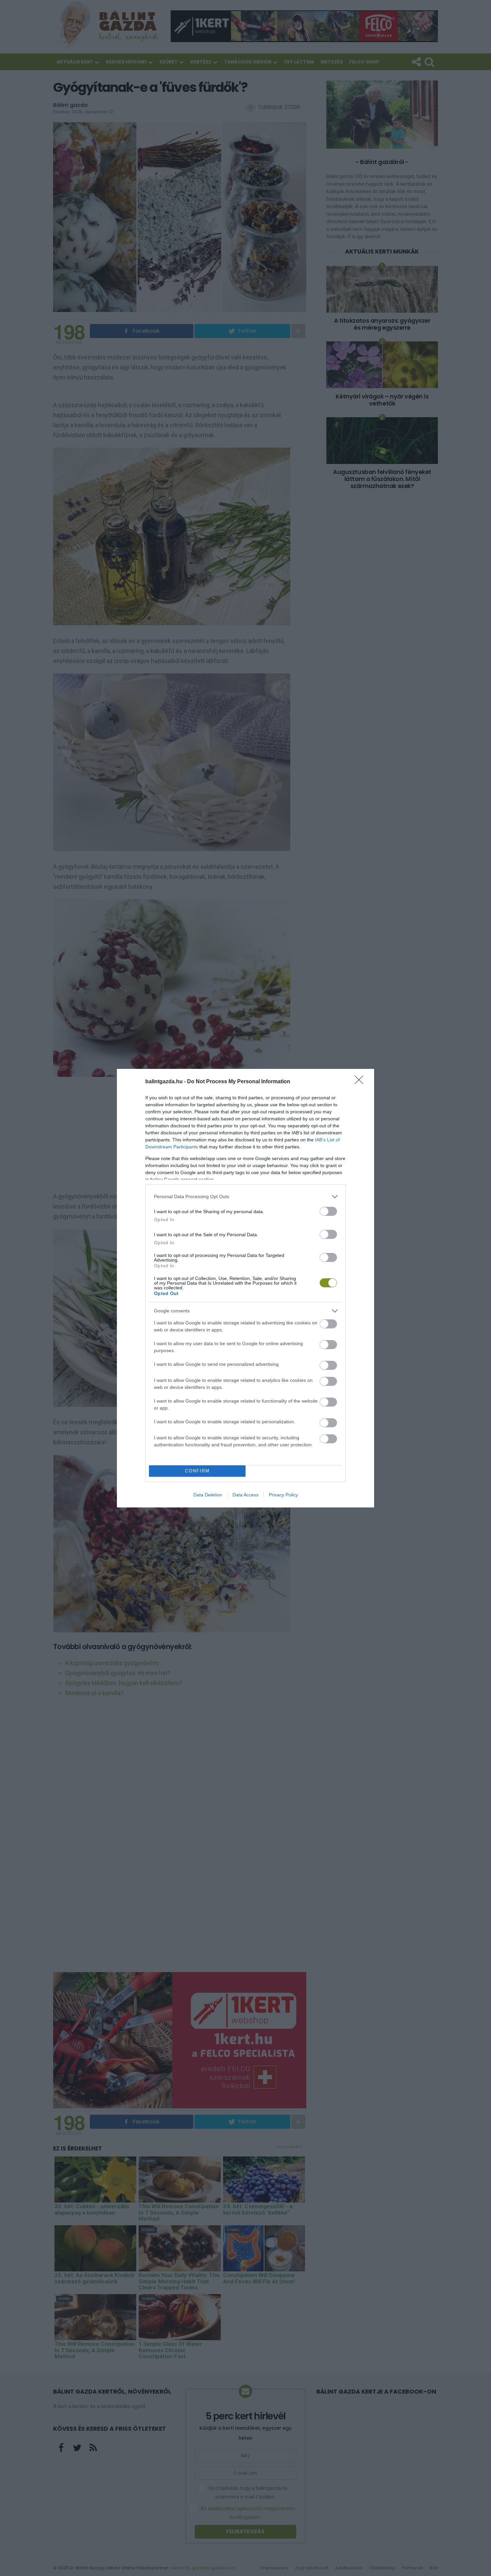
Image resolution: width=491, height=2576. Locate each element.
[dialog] (246, 1288)
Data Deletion (208, 1495)
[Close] (361, 1082)
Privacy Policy (283, 1495)
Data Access (246, 1495)
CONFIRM (197, 1471)
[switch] (328, 1211)
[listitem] (246, 1197)
